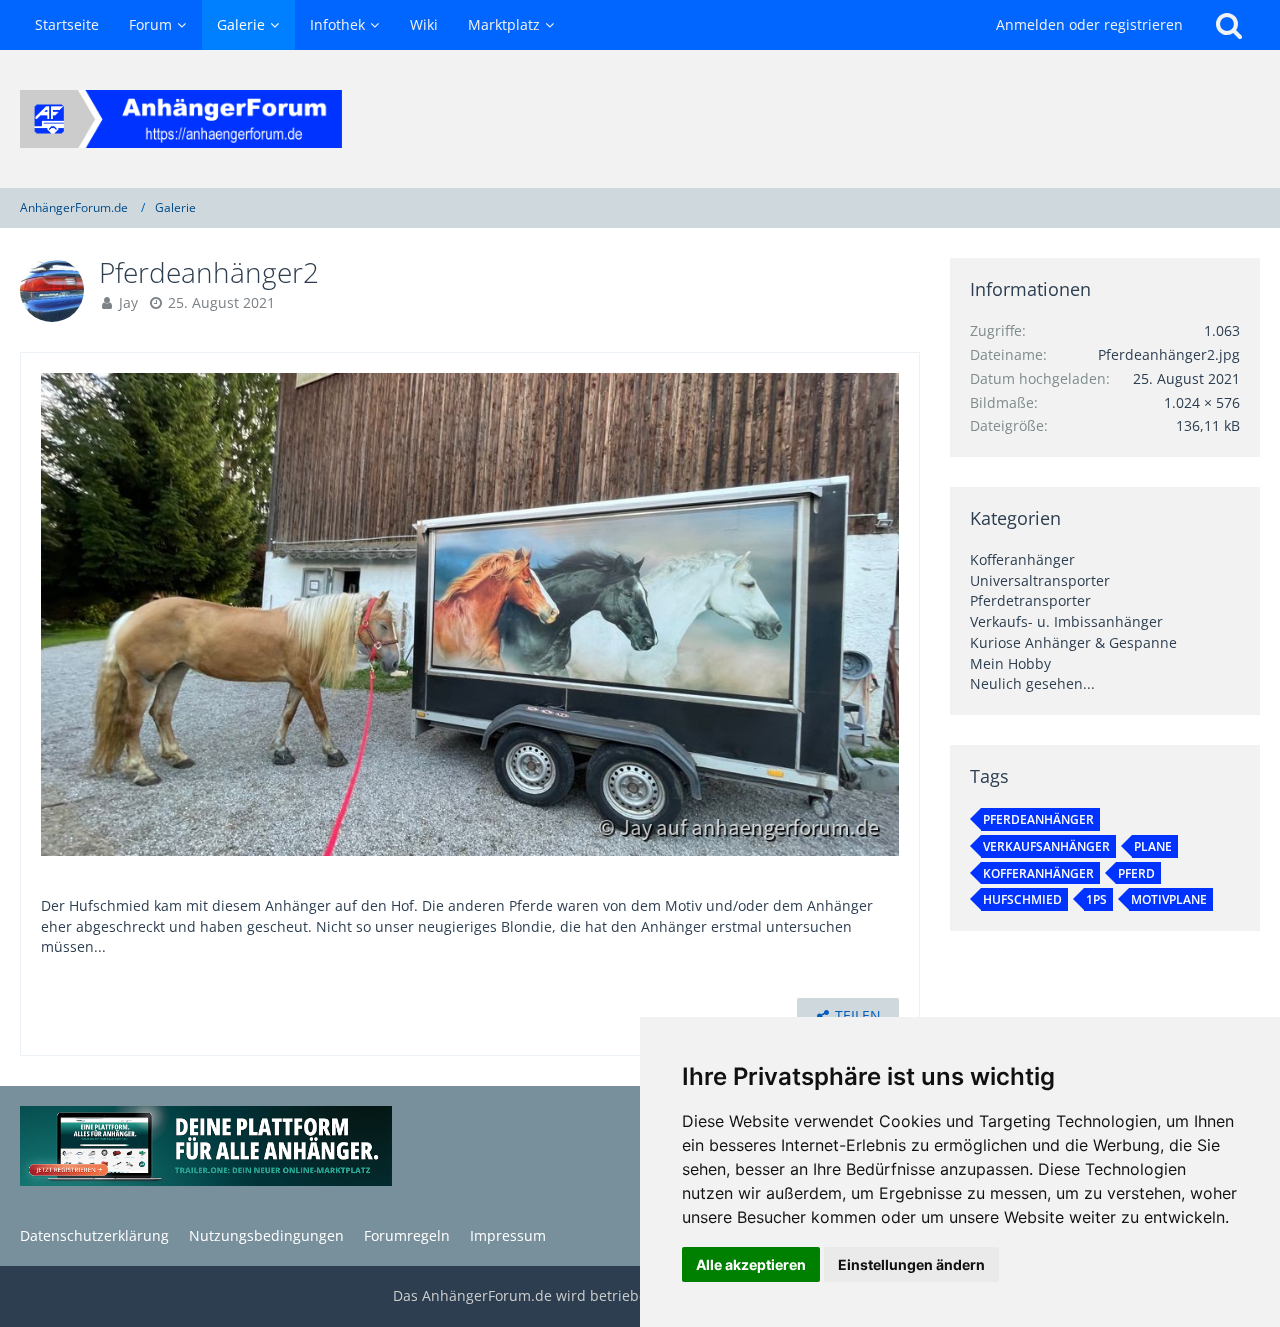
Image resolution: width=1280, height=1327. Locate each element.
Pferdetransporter (1030, 600)
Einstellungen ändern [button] (911, 1264)
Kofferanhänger (1022, 559)
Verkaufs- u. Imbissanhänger (1066, 621)
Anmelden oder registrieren (1089, 24)
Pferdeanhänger (1038, 819)
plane (1153, 846)
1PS (1096, 899)
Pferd (1136, 873)
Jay (128, 302)
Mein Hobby (1010, 663)
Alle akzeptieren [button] (751, 1264)
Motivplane (1169, 899)
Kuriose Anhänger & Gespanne (1073, 642)
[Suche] (1229, 25)
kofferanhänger (1038, 873)
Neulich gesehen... (1032, 683)
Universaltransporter (1040, 580)
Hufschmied (1022, 899)
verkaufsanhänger (1046, 846)
